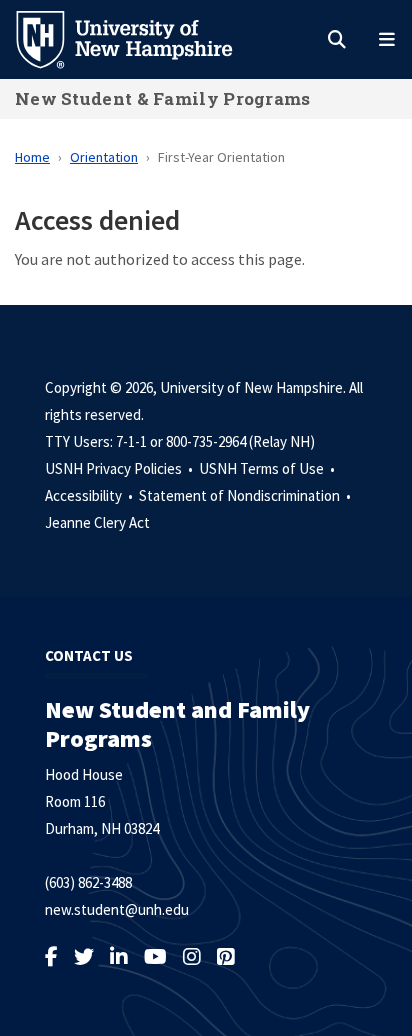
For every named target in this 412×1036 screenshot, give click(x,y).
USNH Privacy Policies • (120, 468)
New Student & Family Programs (163, 98)
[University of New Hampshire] (140, 38)
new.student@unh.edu (117, 909)
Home (32, 157)
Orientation (104, 157)
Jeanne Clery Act (97, 522)
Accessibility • (90, 495)
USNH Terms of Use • (268, 468)
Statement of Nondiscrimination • (246, 495)
